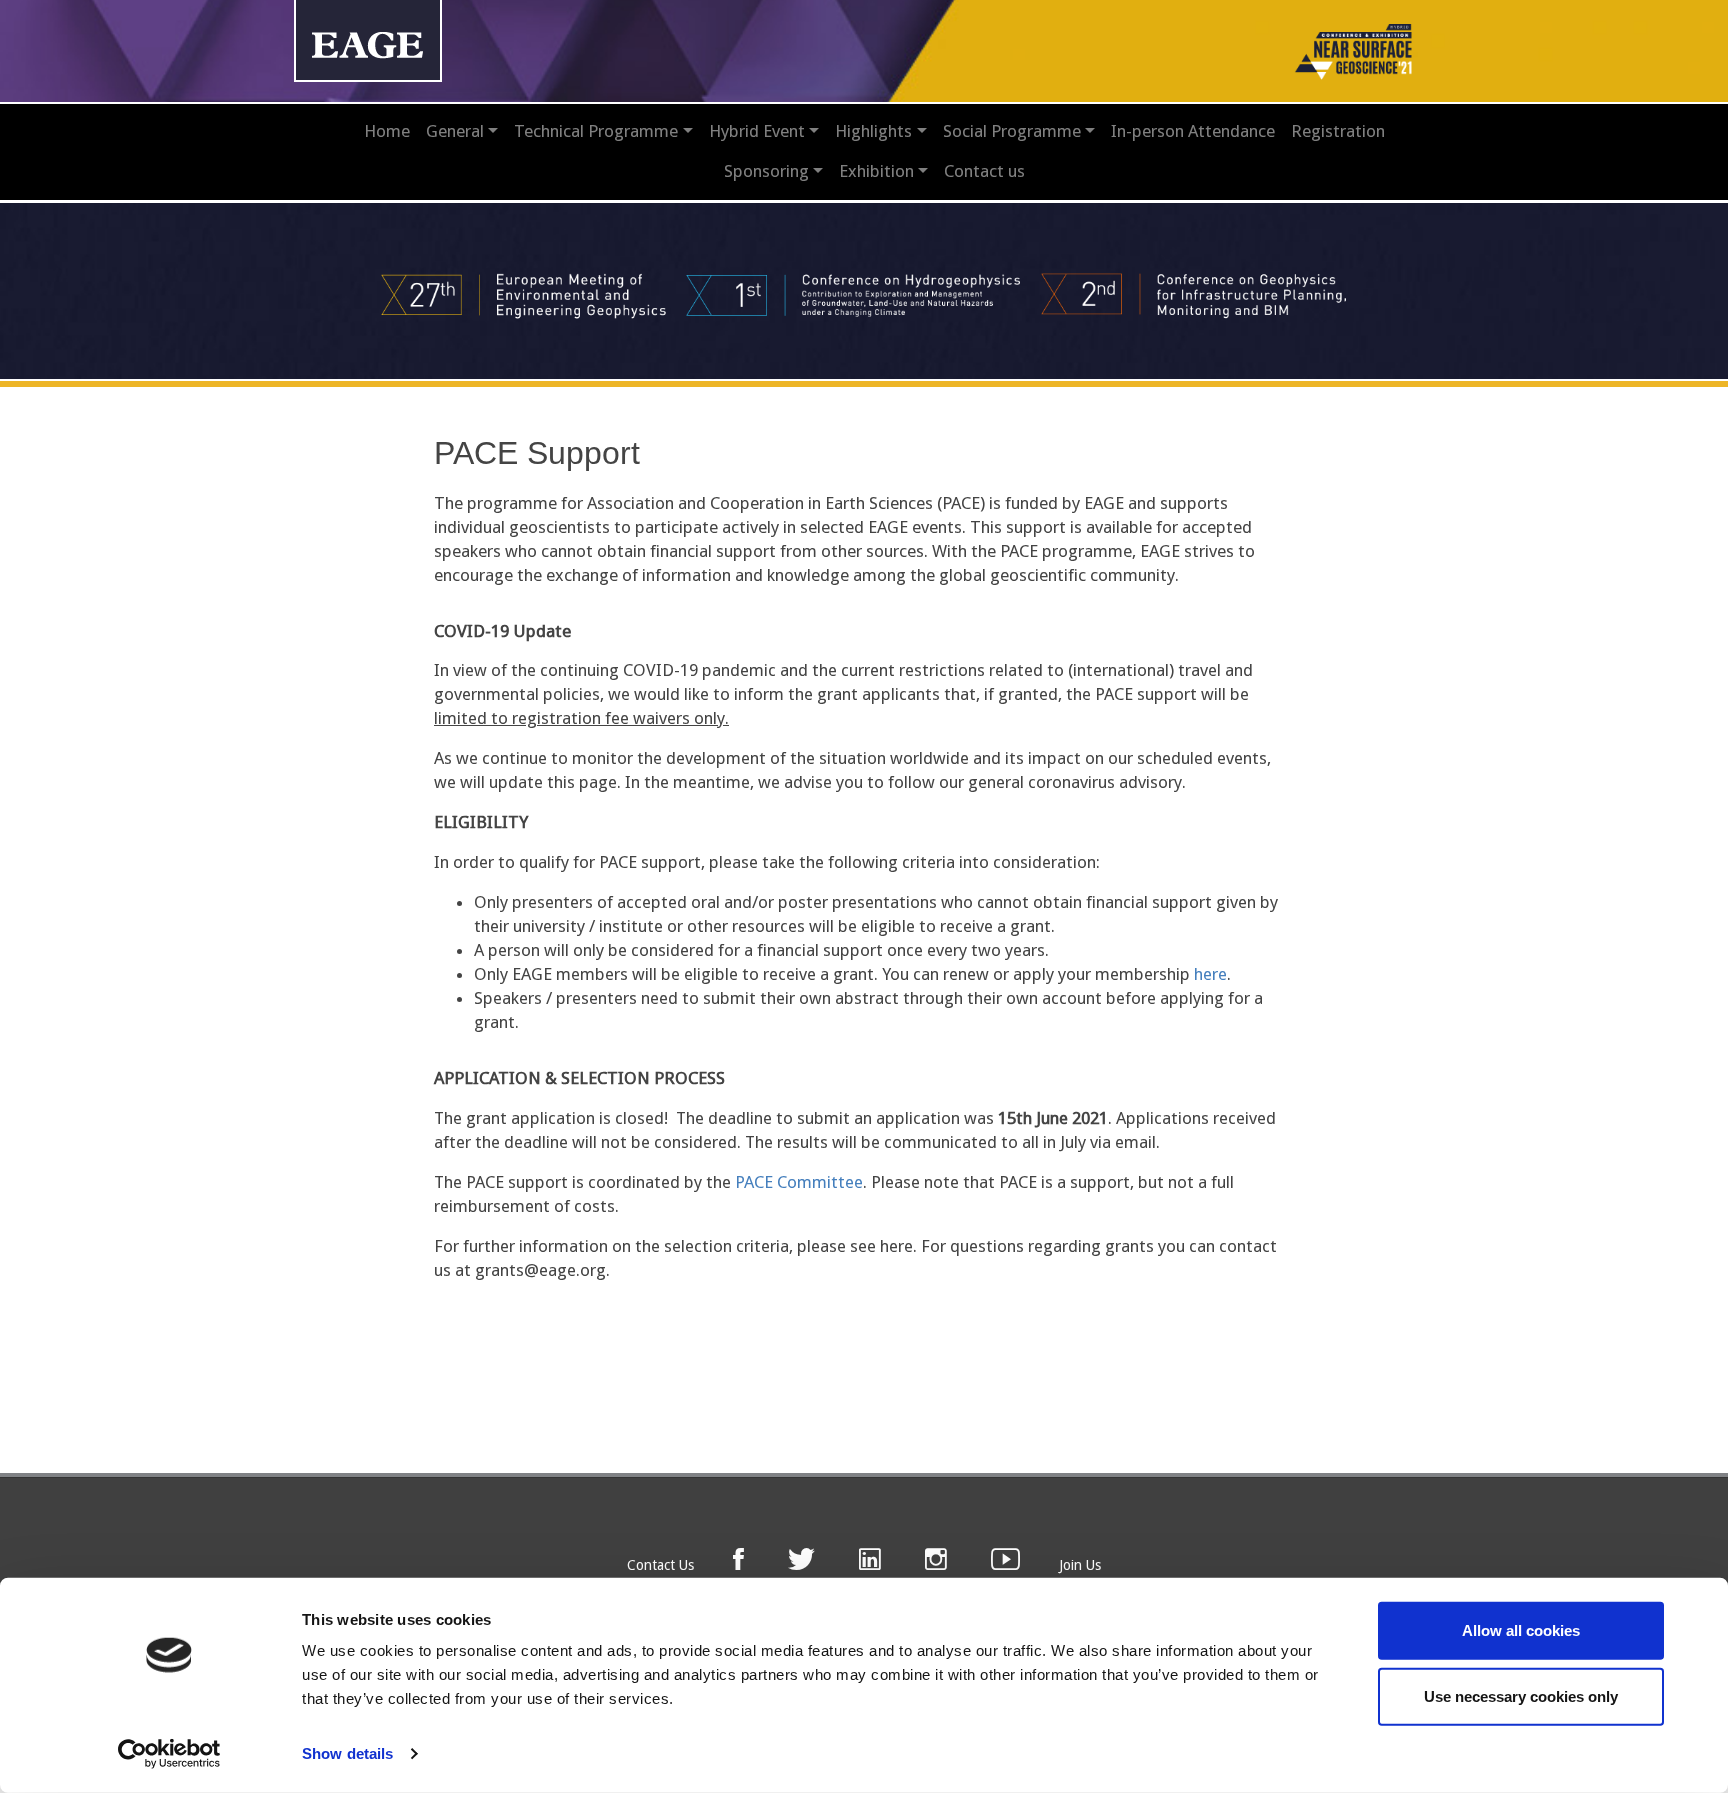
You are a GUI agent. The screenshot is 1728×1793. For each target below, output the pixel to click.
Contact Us (660, 1565)
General (455, 131)
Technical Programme (596, 131)
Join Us (1080, 1565)
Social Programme (1012, 131)
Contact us (984, 171)
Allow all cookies (1521, 1630)
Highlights (873, 131)
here (1210, 974)
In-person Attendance (1193, 131)
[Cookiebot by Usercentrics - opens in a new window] (169, 1754)
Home (387, 131)
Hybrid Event (757, 131)
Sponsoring (766, 171)
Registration (1338, 131)
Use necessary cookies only (1521, 1695)
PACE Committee (799, 1182)
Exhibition (876, 171)
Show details (347, 1753)
